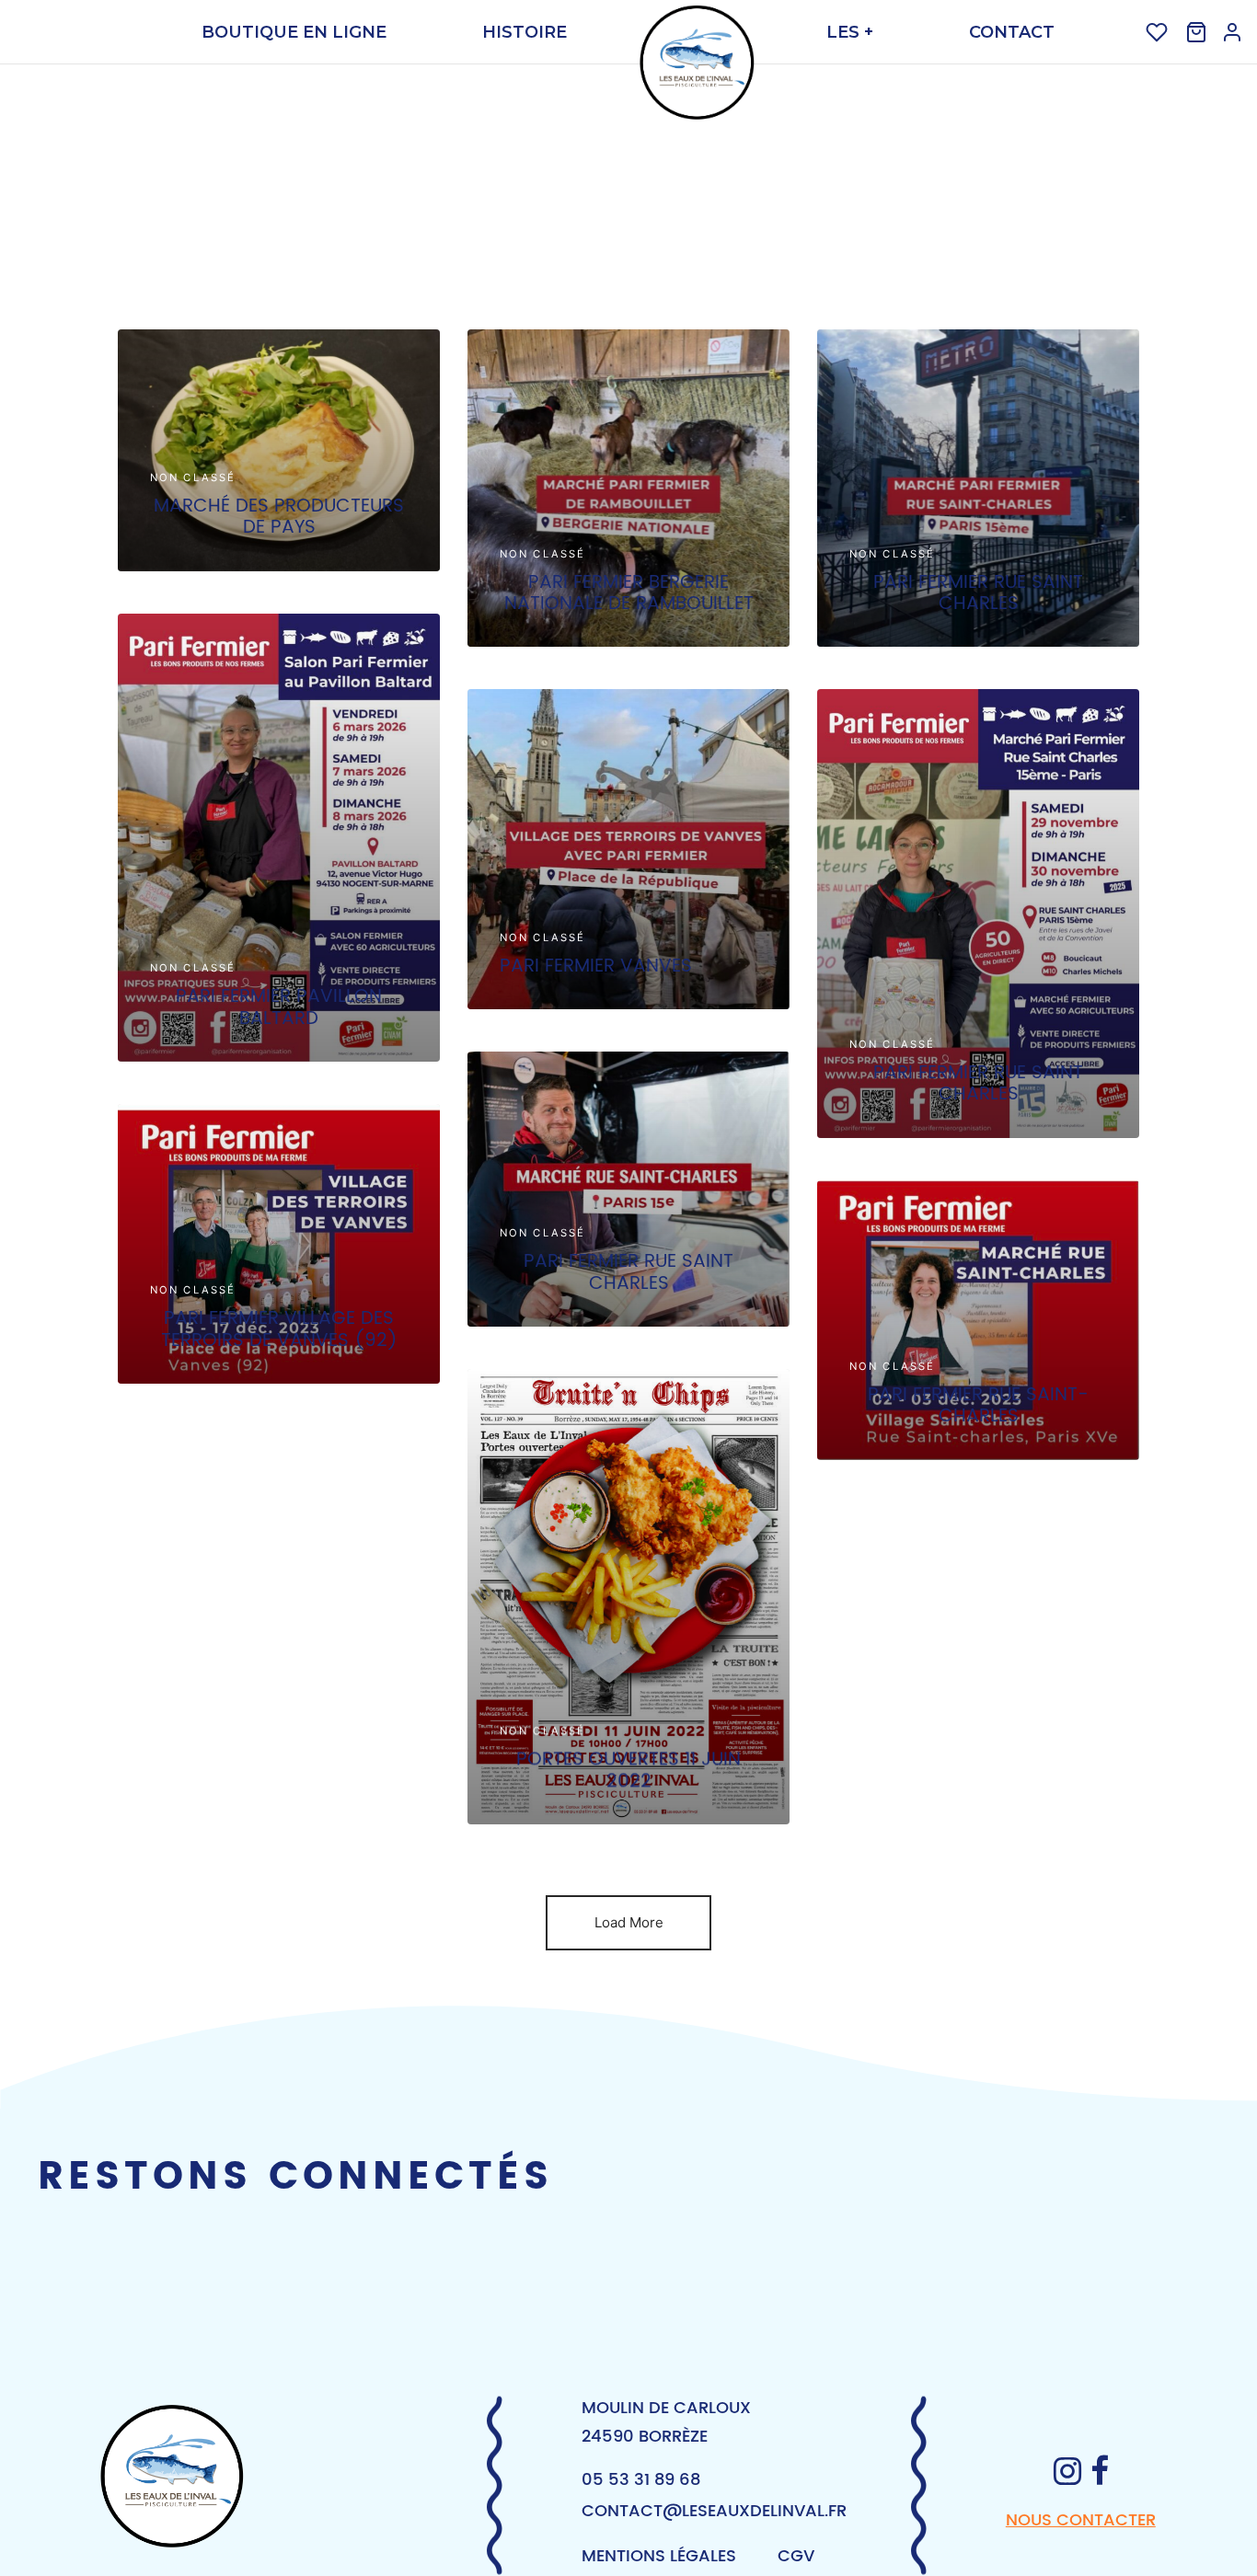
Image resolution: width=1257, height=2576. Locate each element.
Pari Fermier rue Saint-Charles (978, 1405)
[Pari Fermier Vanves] (628, 849)
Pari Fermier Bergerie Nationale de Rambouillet (629, 593)
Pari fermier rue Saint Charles (978, 1083)
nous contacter (1081, 2520)
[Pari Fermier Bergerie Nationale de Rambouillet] (628, 488)
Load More (629, 1922)
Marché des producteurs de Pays (279, 517)
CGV (796, 2556)
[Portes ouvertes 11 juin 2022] (628, 1597)
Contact (1012, 32)
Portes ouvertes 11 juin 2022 (628, 1771)
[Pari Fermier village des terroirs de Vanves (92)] (279, 1244)
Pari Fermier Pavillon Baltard (279, 1007)
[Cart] (1196, 32)
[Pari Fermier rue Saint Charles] (628, 1189)
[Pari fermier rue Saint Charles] (978, 914)
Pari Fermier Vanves (596, 966)
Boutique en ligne (294, 32)
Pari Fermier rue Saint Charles (628, 1273)
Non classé (193, 477)
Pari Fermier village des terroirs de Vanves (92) (279, 1329)
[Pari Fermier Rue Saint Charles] (978, 488)
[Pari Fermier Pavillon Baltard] (279, 838)
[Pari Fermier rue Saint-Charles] (978, 1320)
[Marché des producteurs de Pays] (279, 450)
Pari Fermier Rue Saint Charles (978, 593)
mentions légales (659, 2556)
